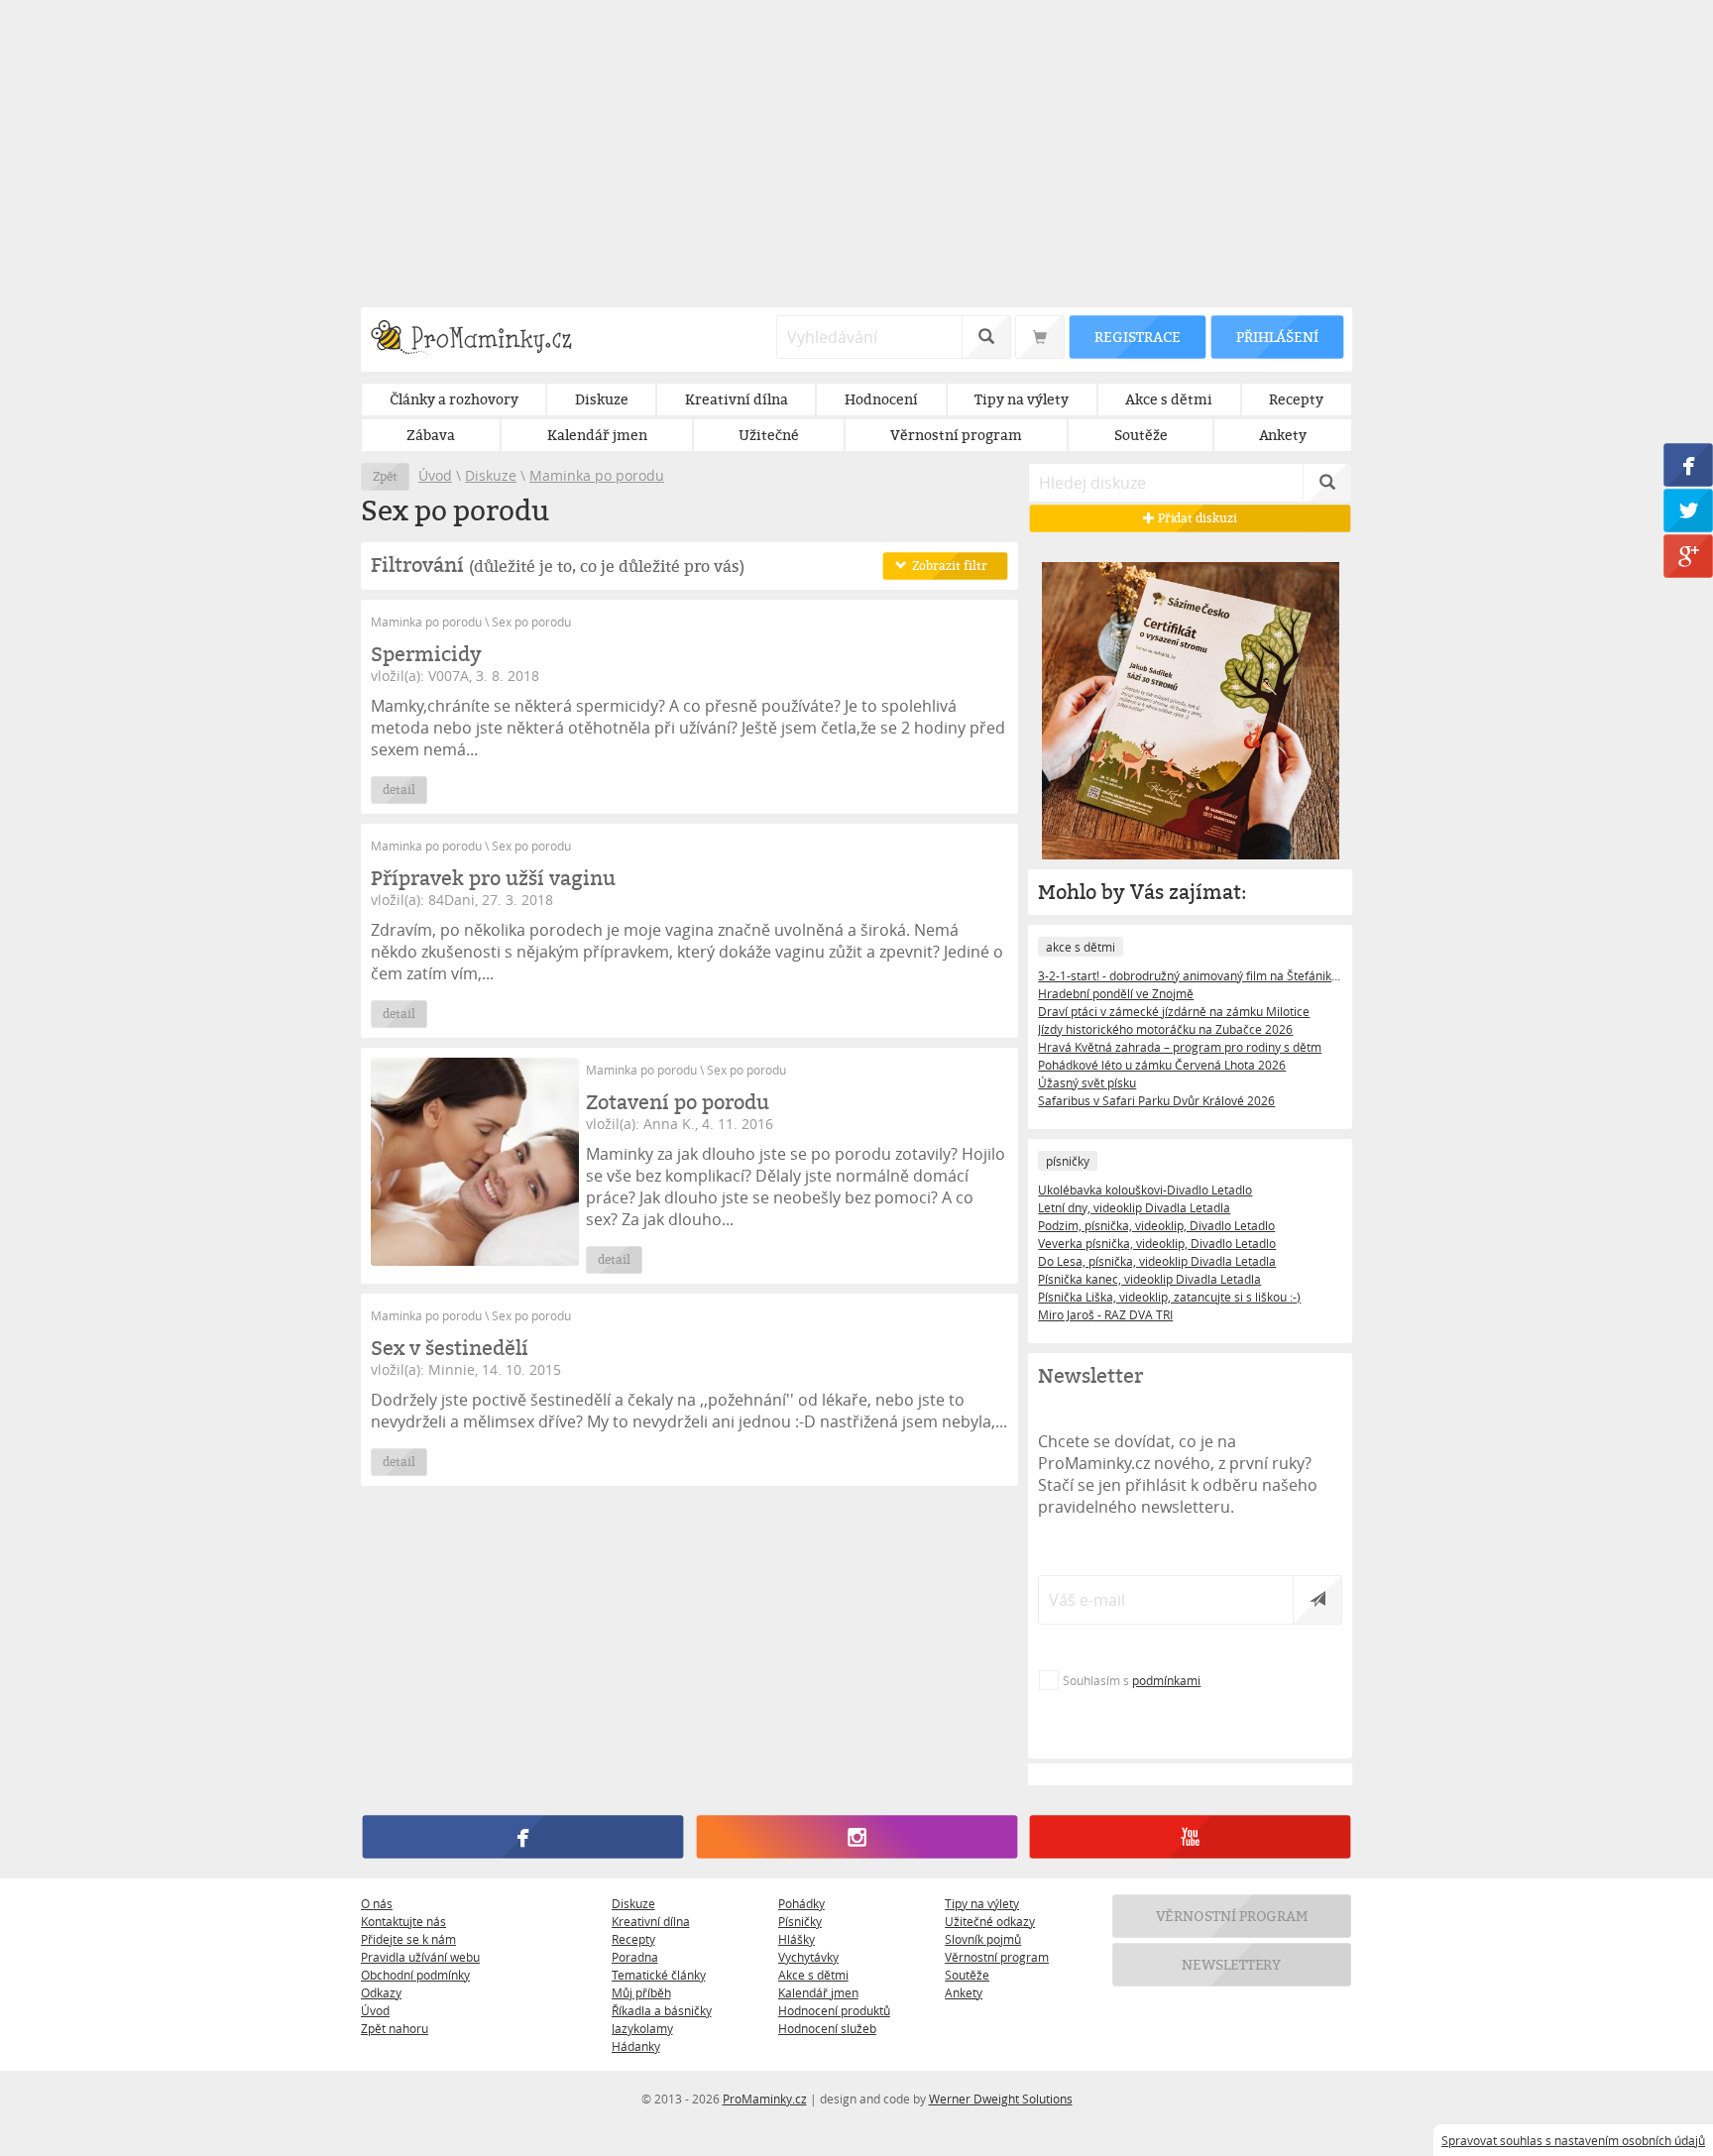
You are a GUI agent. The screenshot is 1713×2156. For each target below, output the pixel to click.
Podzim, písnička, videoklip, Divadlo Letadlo (1156, 1225)
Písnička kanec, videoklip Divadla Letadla (1149, 1279)
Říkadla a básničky (662, 2010)
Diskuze (491, 475)
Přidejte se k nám (408, 1939)
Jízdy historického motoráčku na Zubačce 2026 (1165, 1029)
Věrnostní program (997, 1957)
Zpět (385, 476)
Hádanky (636, 2046)
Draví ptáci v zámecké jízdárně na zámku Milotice (1174, 1011)
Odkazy (381, 1992)
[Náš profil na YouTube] (1190, 1837)
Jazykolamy (642, 2028)
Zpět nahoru (395, 2028)
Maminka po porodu (597, 475)
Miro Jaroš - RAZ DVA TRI (1105, 1314)
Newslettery (1232, 1964)
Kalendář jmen (818, 1992)
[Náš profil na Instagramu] (856, 1837)
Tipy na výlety (982, 1903)
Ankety (964, 1992)
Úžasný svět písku (1087, 1082)
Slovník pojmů (983, 1939)
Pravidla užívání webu (420, 1957)
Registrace (1137, 337)
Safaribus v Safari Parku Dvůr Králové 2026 (1156, 1100)
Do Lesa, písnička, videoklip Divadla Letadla (1157, 1261)
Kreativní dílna (651, 1921)
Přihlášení (1277, 337)
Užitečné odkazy (990, 1921)
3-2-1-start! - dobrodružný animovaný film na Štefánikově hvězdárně (1190, 975)
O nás (377, 1903)
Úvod (435, 475)
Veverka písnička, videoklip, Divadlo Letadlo (1157, 1243)
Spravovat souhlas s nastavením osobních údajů (1573, 2140)
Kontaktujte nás (403, 1921)
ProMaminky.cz (765, 2099)
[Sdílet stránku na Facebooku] (1688, 465)
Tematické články (659, 1975)
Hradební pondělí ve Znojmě (1116, 993)
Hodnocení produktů (834, 2010)
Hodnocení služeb (827, 2028)
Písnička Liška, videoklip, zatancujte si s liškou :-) (1169, 1297)
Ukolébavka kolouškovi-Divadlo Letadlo (1145, 1190)
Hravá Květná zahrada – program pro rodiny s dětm (1180, 1047)
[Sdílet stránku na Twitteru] (1688, 511)
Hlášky (797, 1939)
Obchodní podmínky (415, 1975)
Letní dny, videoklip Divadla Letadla (1134, 1207)
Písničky (800, 1921)
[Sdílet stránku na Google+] (1688, 556)
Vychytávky (808, 1957)
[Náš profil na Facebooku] (523, 1837)
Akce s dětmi (813, 1975)
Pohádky (801, 1903)
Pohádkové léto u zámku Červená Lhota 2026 (1162, 1065)
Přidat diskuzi (1196, 518)
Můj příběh (641, 1992)
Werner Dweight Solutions (1001, 2099)
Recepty (633, 1939)
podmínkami (1166, 1680)
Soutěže (967, 1975)
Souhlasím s (1132, 1680)
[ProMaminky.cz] (480, 340)
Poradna (635, 1957)
